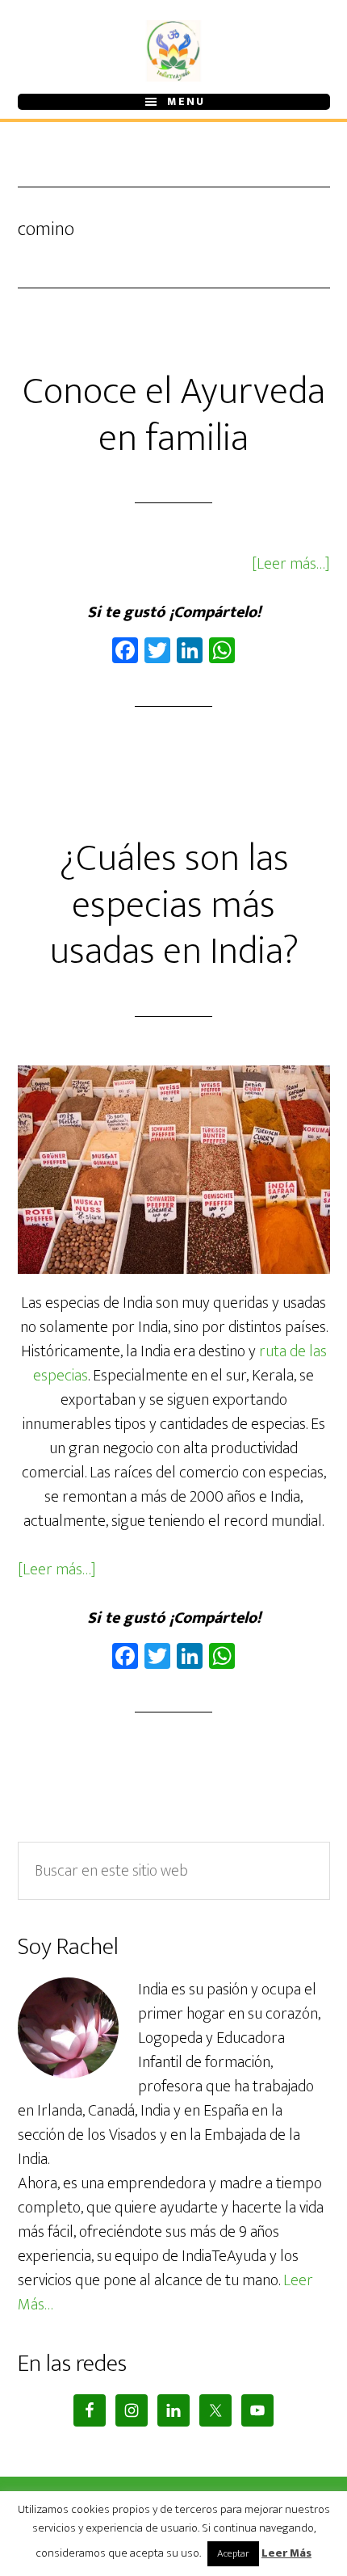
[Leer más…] (291, 564)
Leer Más (286, 2554)
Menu (186, 102)
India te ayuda (174, 51)
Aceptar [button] (233, 2553)
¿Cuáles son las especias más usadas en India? (174, 905)
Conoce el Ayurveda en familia (174, 415)
